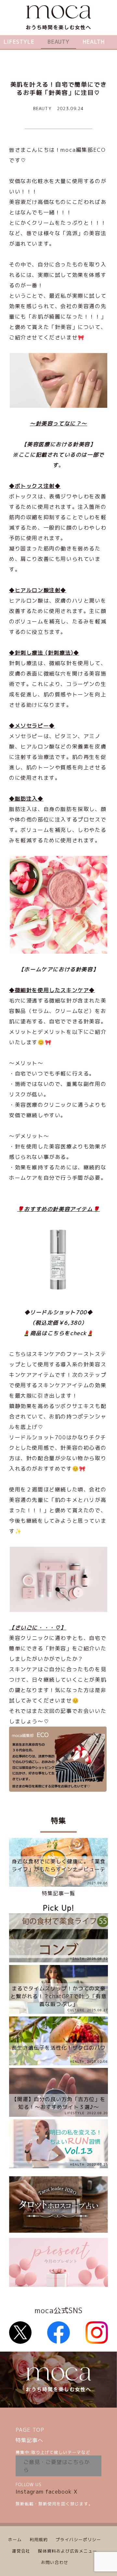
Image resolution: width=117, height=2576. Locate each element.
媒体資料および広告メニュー (68, 2551)
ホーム (15, 2540)
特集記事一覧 (58, 1893)
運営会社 (21, 2551)
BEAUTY (58, 42)
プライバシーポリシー (78, 2540)
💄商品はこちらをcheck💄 (58, 1333)
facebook (59, 2492)
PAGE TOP (30, 2430)
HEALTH (94, 42)
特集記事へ (29, 2440)
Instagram (30, 2492)
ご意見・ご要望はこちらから (57, 2466)
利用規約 (39, 2540)
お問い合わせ (55, 2562)
